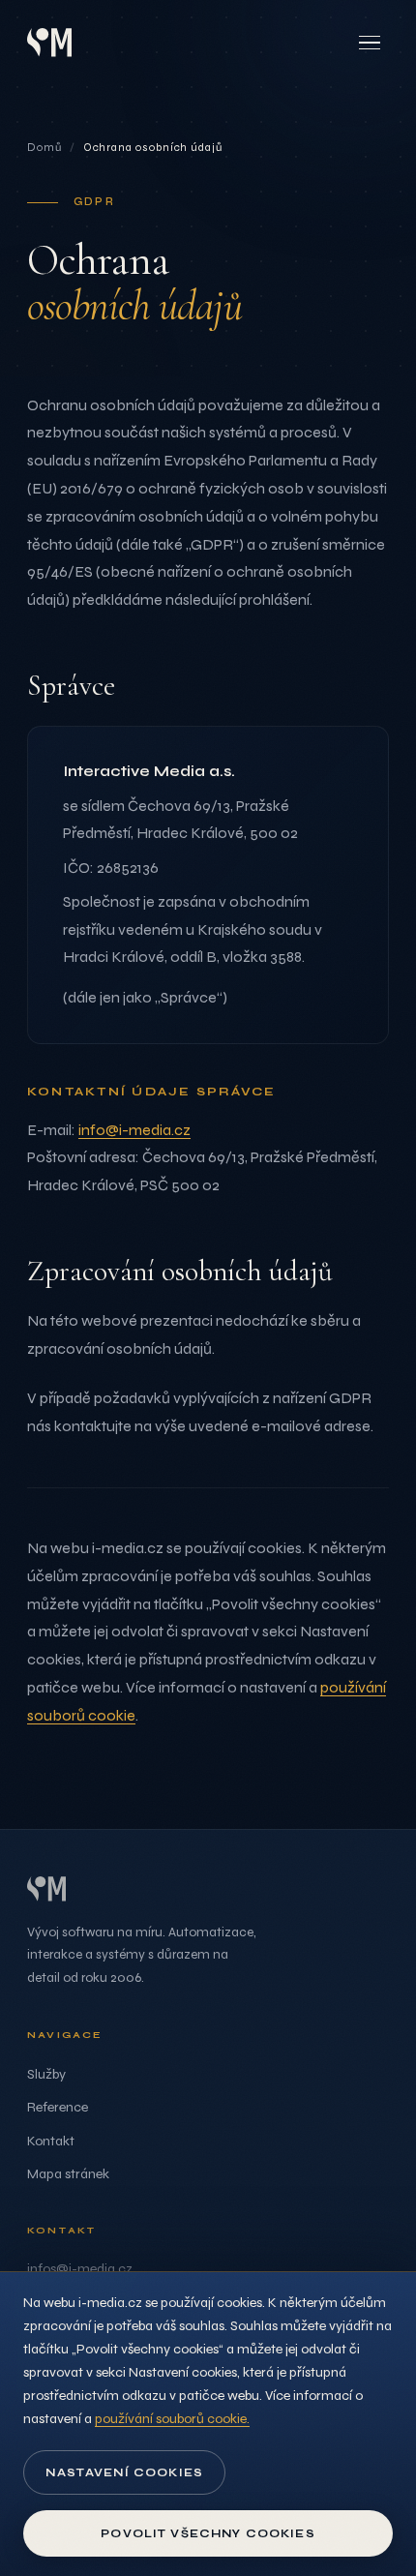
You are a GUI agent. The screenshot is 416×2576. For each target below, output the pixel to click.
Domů (45, 147)
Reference (58, 2107)
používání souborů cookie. (172, 2419)
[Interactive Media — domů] (49, 42)
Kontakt (51, 2141)
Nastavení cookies (124, 2472)
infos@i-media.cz (80, 2269)
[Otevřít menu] (370, 43)
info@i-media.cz (134, 1130)
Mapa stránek (68, 2174)
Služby (46, 2074)
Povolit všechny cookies (208, 2533)
